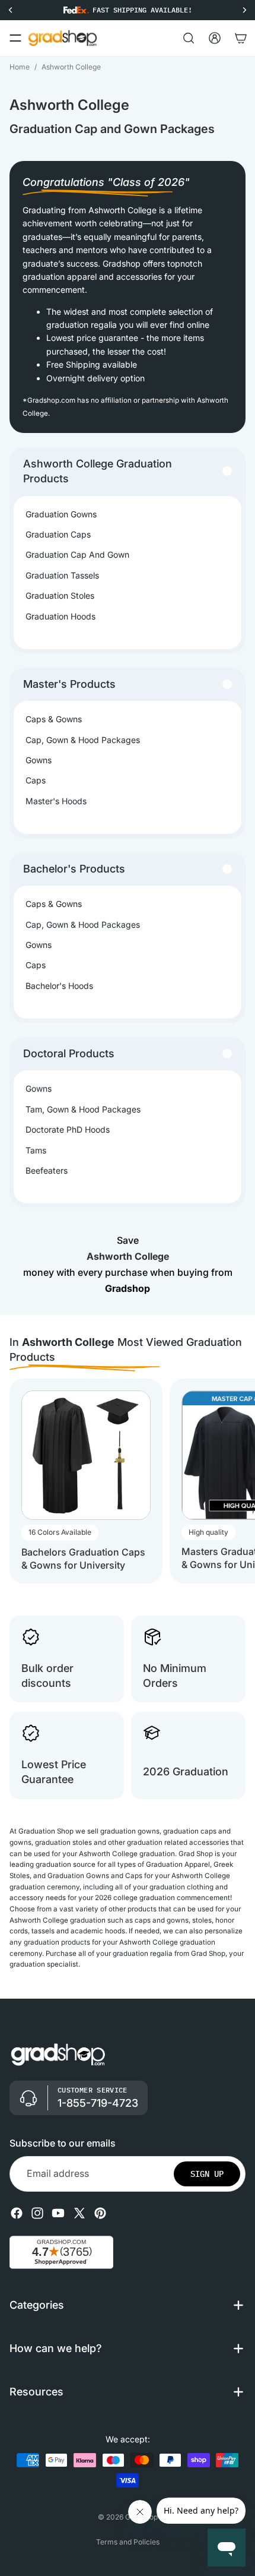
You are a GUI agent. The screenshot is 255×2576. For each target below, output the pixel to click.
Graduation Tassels (62, 575)
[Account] (215, 38)
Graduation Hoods (60, 616)
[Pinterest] (100, 2213)
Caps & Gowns (54, 719)
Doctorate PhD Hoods (68, 1129)
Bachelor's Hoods (59, 986)
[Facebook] (17, 2213)
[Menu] (15, 38)
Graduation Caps (58, 534)
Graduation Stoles (60, 595)
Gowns (39, 760)
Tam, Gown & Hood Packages (83, 1109)
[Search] (189, 38)
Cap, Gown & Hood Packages (83, 740)
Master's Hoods (56, 801)
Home (20, 67)
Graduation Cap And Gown (77, 554)
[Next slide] (235, 1481)
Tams (36, 1150)
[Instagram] (37, 2213)
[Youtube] (58, 2213)
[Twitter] (79, 2213)
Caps (36, 780)
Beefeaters (47, 1170)
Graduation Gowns (61, 514)
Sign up (207, 2174)
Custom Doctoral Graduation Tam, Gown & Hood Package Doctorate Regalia (133, 2540)
